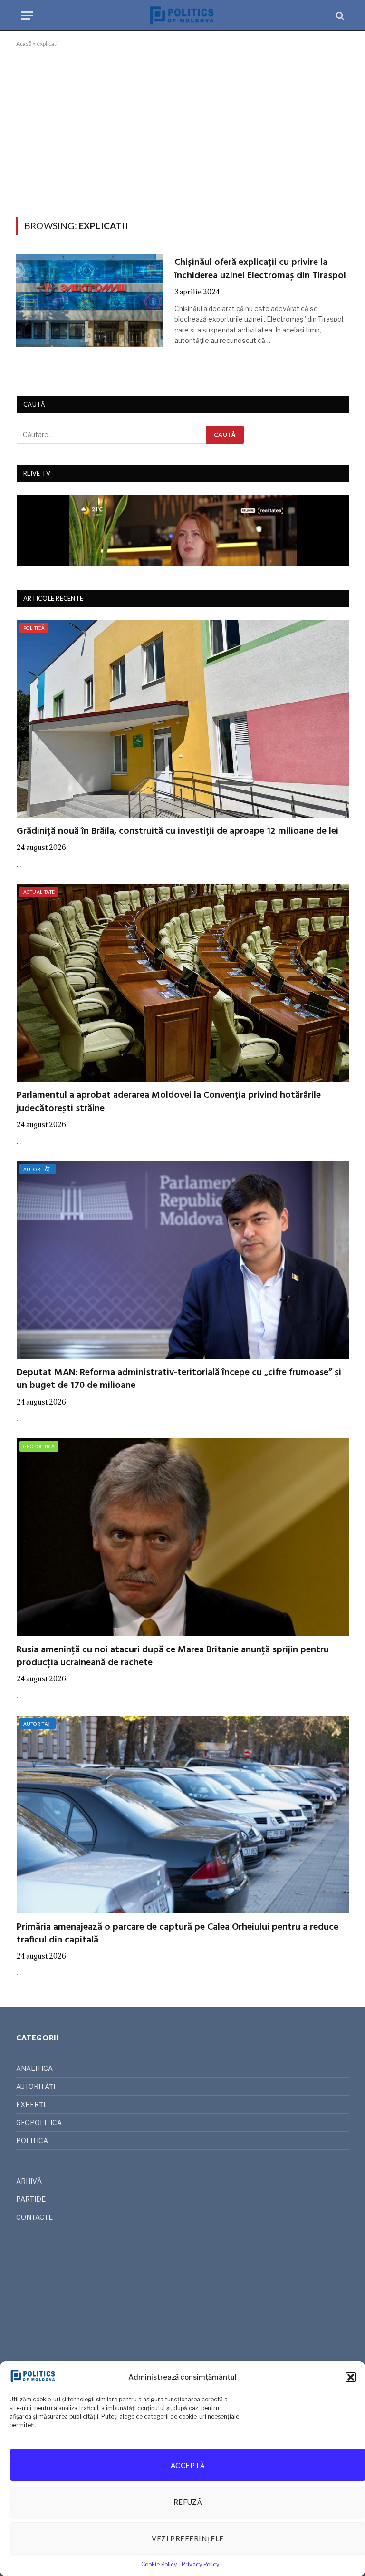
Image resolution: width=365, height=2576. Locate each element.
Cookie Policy (159, 2564)
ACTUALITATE (39, 892)
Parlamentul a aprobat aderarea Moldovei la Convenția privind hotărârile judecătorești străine (169, 1102)
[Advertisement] (182, 130)
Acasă (24, 44)
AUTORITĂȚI (38, 1169)
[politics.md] (182, 15)
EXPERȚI (31, 2104)
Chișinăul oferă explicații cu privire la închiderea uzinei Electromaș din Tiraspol (260, 269)
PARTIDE (31, 2199)
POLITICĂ (34, 628)
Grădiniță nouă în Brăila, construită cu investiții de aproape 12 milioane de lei (178, 832)
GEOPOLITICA (39, 1446)
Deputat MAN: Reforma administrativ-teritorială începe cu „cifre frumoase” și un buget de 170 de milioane (179, 1379)
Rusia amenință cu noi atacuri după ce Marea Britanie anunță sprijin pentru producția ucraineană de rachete (173, 1657)
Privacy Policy (200, 2564)
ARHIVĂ (29, 2181)
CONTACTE (34, 2217)
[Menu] (27, 15)
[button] (351, 2377)
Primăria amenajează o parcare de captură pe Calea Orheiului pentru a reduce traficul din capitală (178, 1934)
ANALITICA (34, 2068)
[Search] (339, 15)
